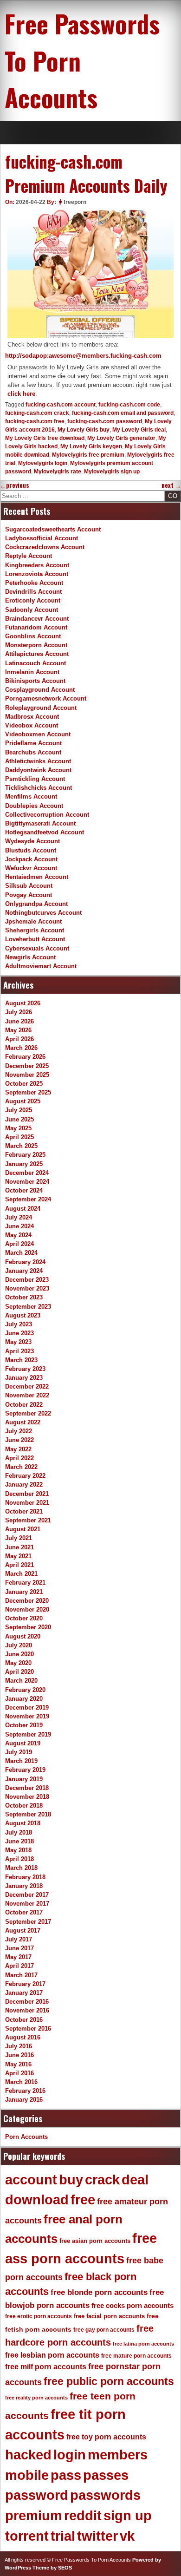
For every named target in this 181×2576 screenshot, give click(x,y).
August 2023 (23, 1315)
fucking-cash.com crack (37, 413)
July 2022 (19, 1431)
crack (102, 2180)
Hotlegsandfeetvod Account (45, 832)
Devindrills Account (33, 592)
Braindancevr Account (37, 619)
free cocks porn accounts (133, 2305)
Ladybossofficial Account (42, 538)
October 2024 (24, 1190)
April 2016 (19, 2073)
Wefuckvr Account (31, 868)
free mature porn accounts (136, 2356)
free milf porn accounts (46, 2367)
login (70, 2455)
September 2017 (28, 1922)
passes (106, 2475)
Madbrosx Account (32, 717)
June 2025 (19, 1119)
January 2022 (24, 1485)
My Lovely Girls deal (139, 430)
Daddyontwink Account (38, 770)
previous (15, 485)
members (118, 2455)
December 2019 (27, 1708)
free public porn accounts (109, 2381)
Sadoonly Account (32, 610)
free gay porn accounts (104, 2330)
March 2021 (21, 1574)
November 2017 (27, 1904)
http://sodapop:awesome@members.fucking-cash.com (83, 356)
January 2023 (24, 1378)
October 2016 (24, 2020)
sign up (128, 2516)
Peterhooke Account (34, 583)
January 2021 (24, 1592)
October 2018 (24, 1806)
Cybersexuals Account (37, 948)
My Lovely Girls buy (84, 430)
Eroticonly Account (33, 600)
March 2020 (21, 1681)
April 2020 (19, 1672)
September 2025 (28, 1092)
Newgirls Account (30, 957)
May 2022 (18, 1449)
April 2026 (19, 1039)
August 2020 (23, 1636)
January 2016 (24, 2100)
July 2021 (19, 1538)
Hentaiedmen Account (37, 877)
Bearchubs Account (33, 752)
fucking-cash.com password (105, 421)
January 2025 (24, 1164)
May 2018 (18, 1850)
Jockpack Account (31, 859)
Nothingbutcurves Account (43, 913)
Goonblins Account (33, 636)
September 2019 (28, 1734)
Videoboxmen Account (38, 734)
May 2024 (18, 1235)
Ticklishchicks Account (39, 788)
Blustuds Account (31, 850)
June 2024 (19, 1226)
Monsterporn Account (36, 645)
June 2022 (19, 1440)
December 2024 (27, 1173)
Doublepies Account (34, 806)
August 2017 (23, 1930)
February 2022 (25, 1476)
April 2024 (19, 1244)
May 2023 (18, 1342)
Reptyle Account (29, 556)
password (37, 2495)
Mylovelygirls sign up (112, 472)
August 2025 (23, 1101)
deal (135, 2180)
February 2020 (25, 1690)
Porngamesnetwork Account (46, 698)
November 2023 (27, 1288)
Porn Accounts (26, 2137)
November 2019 (27, 1716)
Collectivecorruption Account (47, 815)
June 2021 (19, 1547)
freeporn (75, 202)
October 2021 (24, 1511)
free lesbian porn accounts (52, 2355)
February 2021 (25, 1583)
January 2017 (24, 1993)
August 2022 (23, 1422)
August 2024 (23, 1209)
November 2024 (27, 1182)
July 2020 (19, 1645)
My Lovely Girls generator (121, 438)
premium (34, 2516)
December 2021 (27, 1494)
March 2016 (21, 2082)
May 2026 (18, 1030)
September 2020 (28, 1627)
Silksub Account (29, 886)
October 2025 (24, 1084)
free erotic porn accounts (39, 2316)
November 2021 (27, 1503)
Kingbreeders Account (37, 565)
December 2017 (27, 1895)
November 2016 (27, 2010)
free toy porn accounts (106, 2437)
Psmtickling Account (35, 779)
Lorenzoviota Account (37, 574)
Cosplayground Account (40, 690)
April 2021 (19, 1565)
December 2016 (27, 2002)
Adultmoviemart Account (41, 966)
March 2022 (21, 1467)
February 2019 (25, 1770)
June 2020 (19, 1654)
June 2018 (19, 1841)
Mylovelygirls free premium (88, 455)
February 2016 (25, 2091)
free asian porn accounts (95, 2241)
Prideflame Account (33, 743)
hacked (28, 2455)
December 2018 (27, 1788)
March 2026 (21, 1048)
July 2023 (19, 1324)
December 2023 (27, 1280)
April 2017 (19, 1966)
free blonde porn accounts (99, 2292)
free (83, 2200)
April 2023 (19, 1351)
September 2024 (28, 1199)
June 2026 (19, 1021)
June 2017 (19, 1948)
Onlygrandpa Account (36, 904)
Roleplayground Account (41, 708)
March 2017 (21, 1975)
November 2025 (27, 1075)
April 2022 (19, 1458)
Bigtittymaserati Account (40, 823)
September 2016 (28, 2029)
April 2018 (19, 1859)
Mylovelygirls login (43, 463)
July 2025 (19, 1110)
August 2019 (23, 1743)
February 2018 (25, 1877)
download (37, 2200)
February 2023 (25, 1369)
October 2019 (24, 1725)
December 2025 (27, 1066)
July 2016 (19, 2046)
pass (66, 2475)
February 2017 (25, 1984)
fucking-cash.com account (61, 405)
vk (127, 2536)
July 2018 (19, 1832)
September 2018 (28, 1814)
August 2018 (23, 1823)
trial (63, 2536)
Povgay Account (29, 895)
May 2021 (18, 1556)
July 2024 (19, 1217)
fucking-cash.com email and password (123, 413)
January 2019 (24, 1779)
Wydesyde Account (32, 841)
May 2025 (18, 1128)
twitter (97, 2536)
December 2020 (27, 1601)
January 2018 (24, 1886)
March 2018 (21, 1868)
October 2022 (24, 1405)
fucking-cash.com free (35, 421)
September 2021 (28, 1520)
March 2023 (21, 1360)
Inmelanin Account (32, 672)
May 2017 (18, 1957)
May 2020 (18, 1663)
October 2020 (24, 1618)
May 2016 (18, 2064)
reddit (83, 2516)
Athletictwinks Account (38, 761)
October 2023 (24, 1297)
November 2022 (27, 1395)
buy (71, 2180)
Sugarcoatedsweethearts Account (53, 529)
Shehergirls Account (35, 930)
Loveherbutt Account (35, 939)
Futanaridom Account (36, 627)
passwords (105, 2495)
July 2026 (19, 1012)
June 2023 (19, 1333)
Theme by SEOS (52, 2568)
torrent (27, 2536)
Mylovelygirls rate (58, 472)
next (171, 485)
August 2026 (23, 1003)
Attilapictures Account (37, 654)
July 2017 (19, 1939)
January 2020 (24, 1699)
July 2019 (19, 1752)
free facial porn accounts (109, 2316)
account (31, 2180)
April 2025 (19, 1137)
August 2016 (23, 2037)
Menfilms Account (31, 796)
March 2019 (21, 1761)
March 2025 (21, 1146)
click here (21, 394)
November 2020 (27, 1609)
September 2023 (28, 1307)
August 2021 (23, 1529)
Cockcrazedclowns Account (45, 547)
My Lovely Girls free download (45, 438)
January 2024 (24, 1271)
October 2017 (24, 1912)
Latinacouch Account (36, 663)
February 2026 (25, 1057)
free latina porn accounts (143, 2344)
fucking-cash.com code (129, 405)
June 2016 (19, 2055)
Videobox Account (32, 725)
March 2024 (21, 1253)
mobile (27, 2475)
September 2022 (28, 1413)
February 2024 (25, 1262)
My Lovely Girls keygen (91, 446)
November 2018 (27, 1797)
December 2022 (27, 1386)
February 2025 (25, 1155)
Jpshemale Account (33, 921)
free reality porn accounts (36, 2398)
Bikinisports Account (35, 681)
